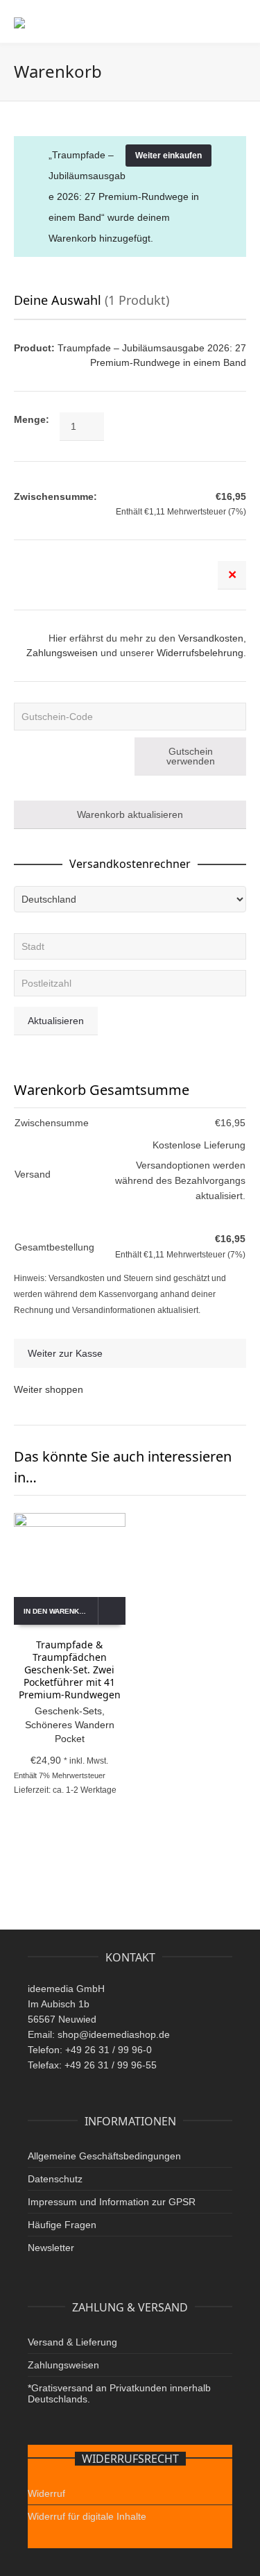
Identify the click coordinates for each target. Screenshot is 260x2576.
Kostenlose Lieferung (199, 1145)
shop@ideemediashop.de (114, 2034)
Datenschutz (55, 2179)
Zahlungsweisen (62, 653)
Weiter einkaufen (168, 156)
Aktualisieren (56, 1021)
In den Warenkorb (59, 1611)
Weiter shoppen (49, 1389)
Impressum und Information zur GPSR (112, 2202)
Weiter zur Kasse (65, 1353)
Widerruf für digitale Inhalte (87, 2516)
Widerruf (46, 2493)
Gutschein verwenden (191, 756)
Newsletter (51, 2248)
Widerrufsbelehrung (200, 653)
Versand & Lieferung (72, 2342)
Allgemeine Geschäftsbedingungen (104, 2156)
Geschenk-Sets (68, 1711)
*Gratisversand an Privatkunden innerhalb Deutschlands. (119, 2393)
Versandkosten (211, 638)
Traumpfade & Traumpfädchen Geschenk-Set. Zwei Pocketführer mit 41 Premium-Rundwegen (70, 1670)
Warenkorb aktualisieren (130, 814)
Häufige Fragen (62, 2225)
